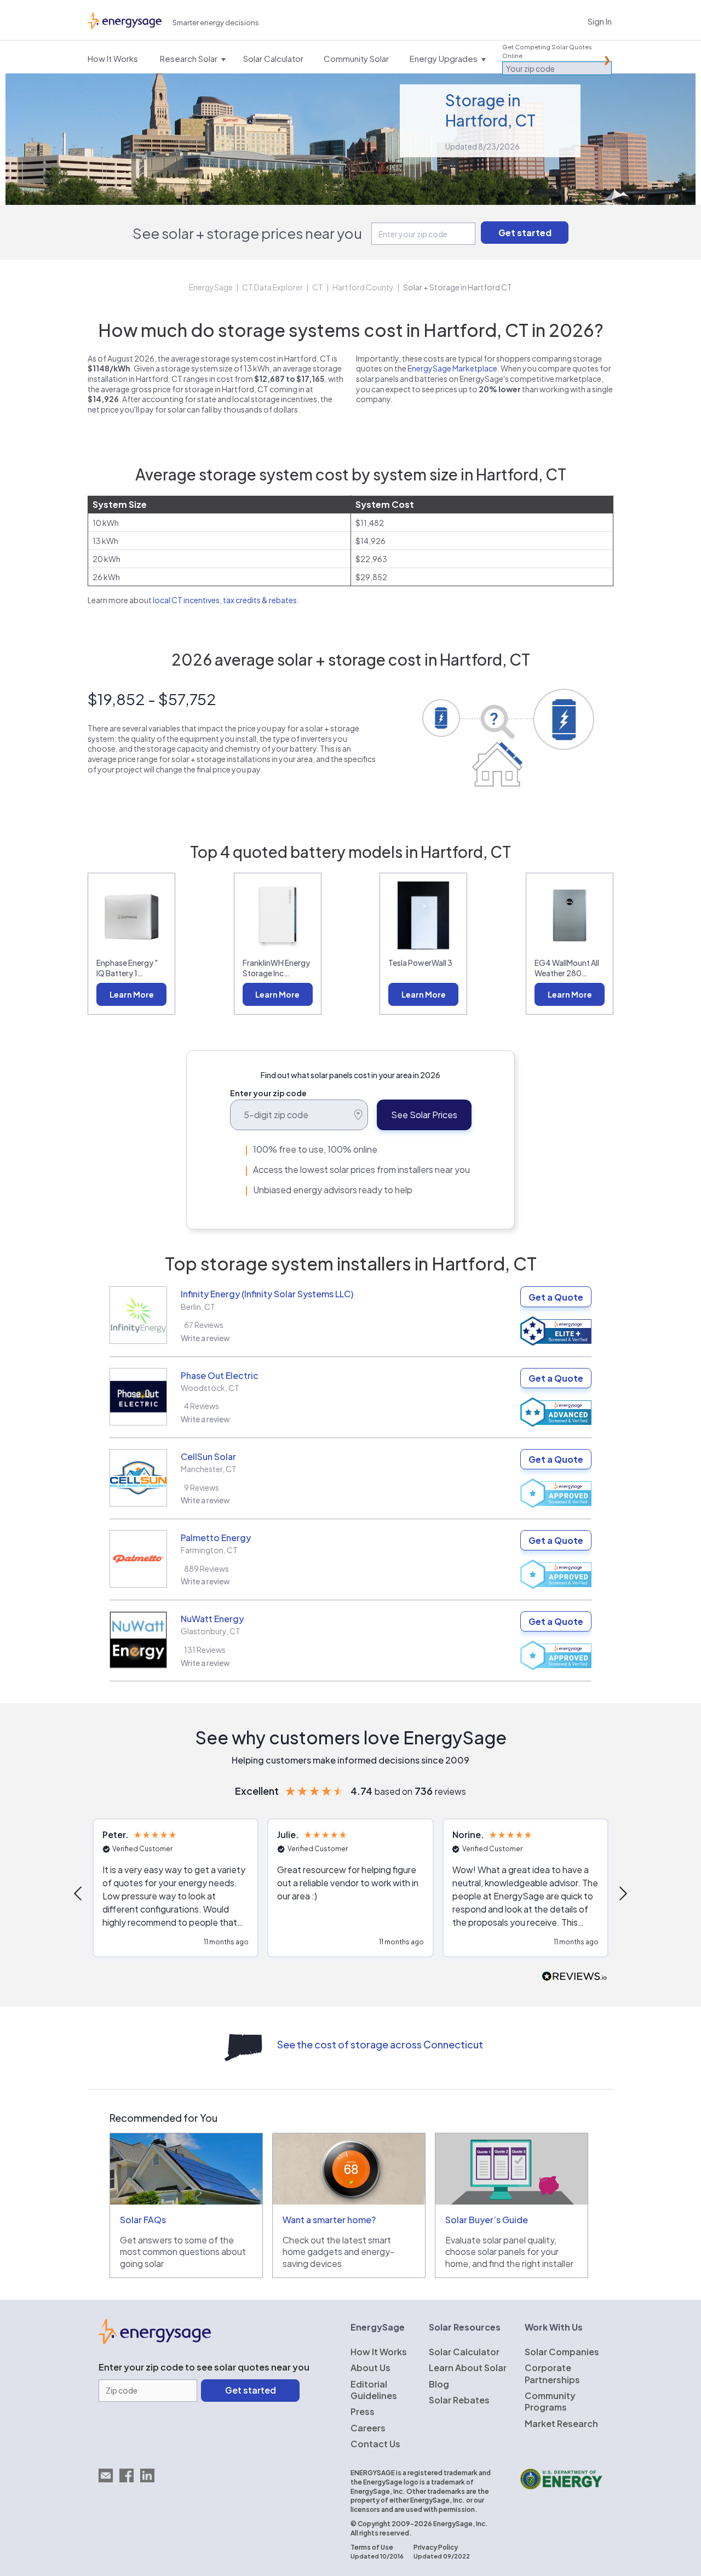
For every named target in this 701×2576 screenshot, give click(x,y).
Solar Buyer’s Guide (487, 2220)
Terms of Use (372, 2547)
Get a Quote (556, 1297)
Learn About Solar (468, 2368)
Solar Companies (562, 2352)
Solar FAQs (143, 2220)
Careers (368, 2428)
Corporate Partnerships (552, 2373)
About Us (370, 2368)
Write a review (205, 1338)
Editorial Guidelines (374, 2390)
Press (363, 2411)
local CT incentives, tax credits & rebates (225, 600)
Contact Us (375, 2444)
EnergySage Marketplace (452, 368)
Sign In (600, 21)
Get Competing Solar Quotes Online (547, 51)
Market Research (561, 2423)
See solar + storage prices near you (247, 233)
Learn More (132, 994)
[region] (350, 1893)
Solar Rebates (459, 2400)
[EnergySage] (155, 2340)
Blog (439, 2384)
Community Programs (550, 2401)
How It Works (379, 2352)
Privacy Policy (436, 2547)
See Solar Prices (424, 1115)
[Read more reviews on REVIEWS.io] (574, 1977)
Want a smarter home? (329, 2220)
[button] (79, 1893)
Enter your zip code (268, 1093)
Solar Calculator (464, 2352)
